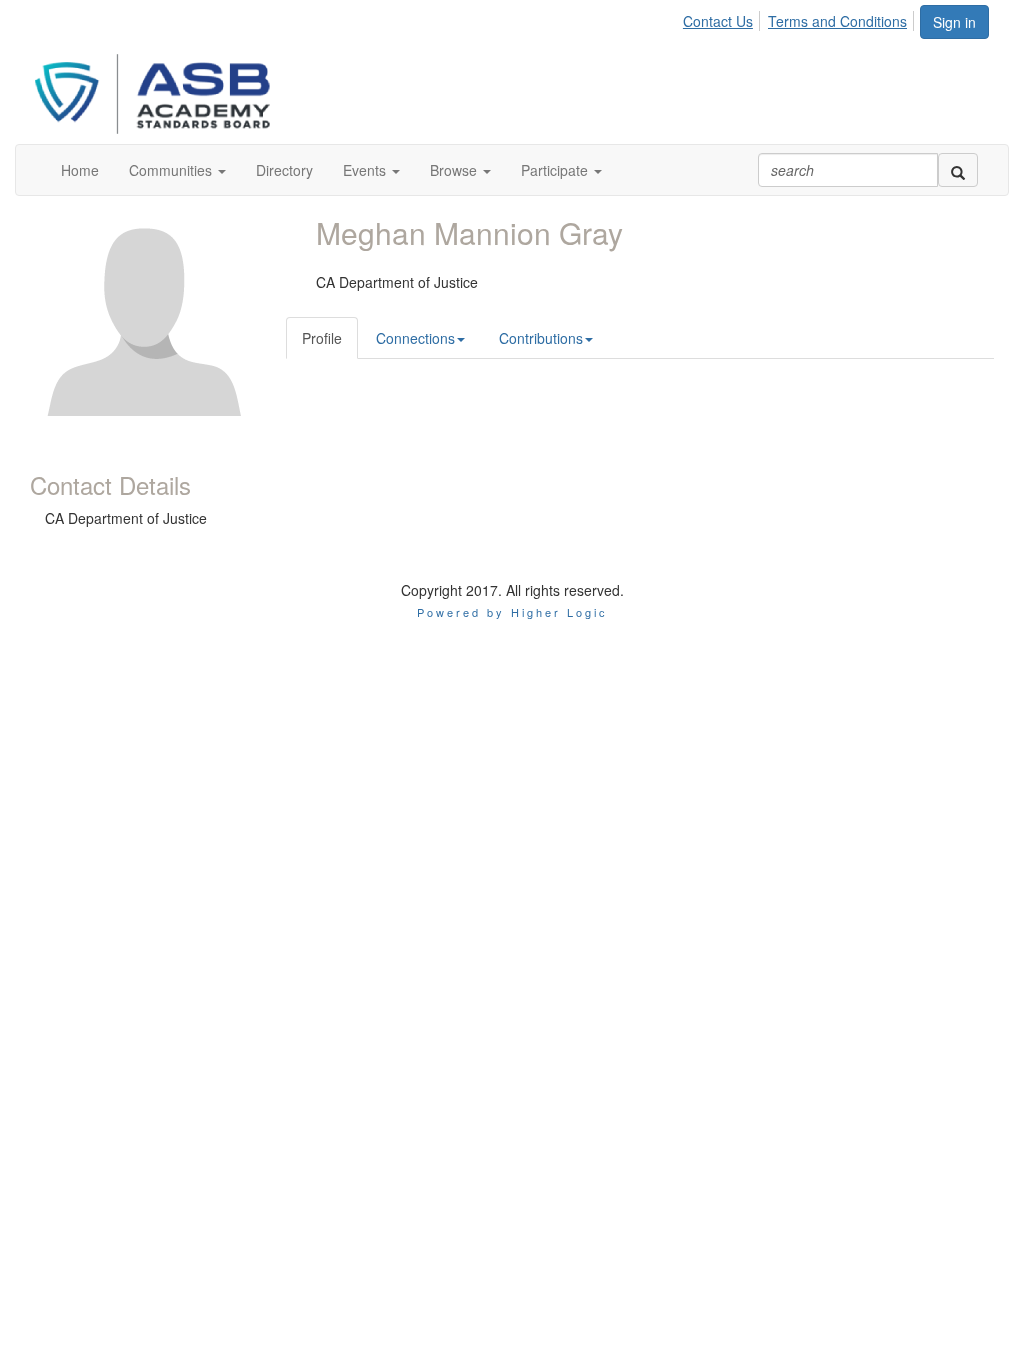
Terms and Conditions (837, 21)
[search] (958, 170)
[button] (177, 170)
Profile (322, 338)
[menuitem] (723, 18)
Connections (415, 338)
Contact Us (718, 21)
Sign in (954, 22)
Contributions (541, 338)
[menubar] (800, 18)
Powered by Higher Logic (512, 612)
